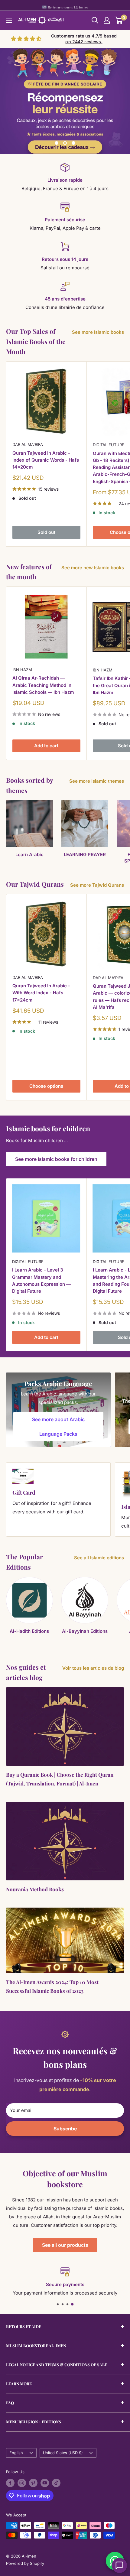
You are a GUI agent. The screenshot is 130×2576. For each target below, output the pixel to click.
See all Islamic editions (99, 1558)
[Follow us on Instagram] (22, 2483)
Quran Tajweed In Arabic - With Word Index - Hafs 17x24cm (41, 993)
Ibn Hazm (22, 670)
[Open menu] (9, 20)
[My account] (107, 20)
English (16, 2453)
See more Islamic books (98, 332)
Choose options (46, 1086)
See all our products (65, 2245)
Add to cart (46, 746)
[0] (119, 20)
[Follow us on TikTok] (56, 2483)
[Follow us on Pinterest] (33, 2483)
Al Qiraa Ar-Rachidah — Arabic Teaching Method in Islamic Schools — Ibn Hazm (43, 685)
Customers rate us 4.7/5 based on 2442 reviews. (84, 39)
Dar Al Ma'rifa (28, 444)
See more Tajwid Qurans (97, 885)
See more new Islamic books (93, 568)
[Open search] (95, 20)
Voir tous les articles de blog (93, 1668)
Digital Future (28, 1262)
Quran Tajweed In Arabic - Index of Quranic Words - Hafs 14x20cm (46, 460)
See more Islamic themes (97, 781)
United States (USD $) (63, 2453)
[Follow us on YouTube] (45, 2483)
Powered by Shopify (25, 2563)
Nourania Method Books (35, 1889)
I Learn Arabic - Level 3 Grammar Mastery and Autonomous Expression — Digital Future (41, 1280)
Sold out (46, 532)
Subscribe (65, 2129)
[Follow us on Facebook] (10, 2483)
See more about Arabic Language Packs (58, 1427)
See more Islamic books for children (56, 1159)
